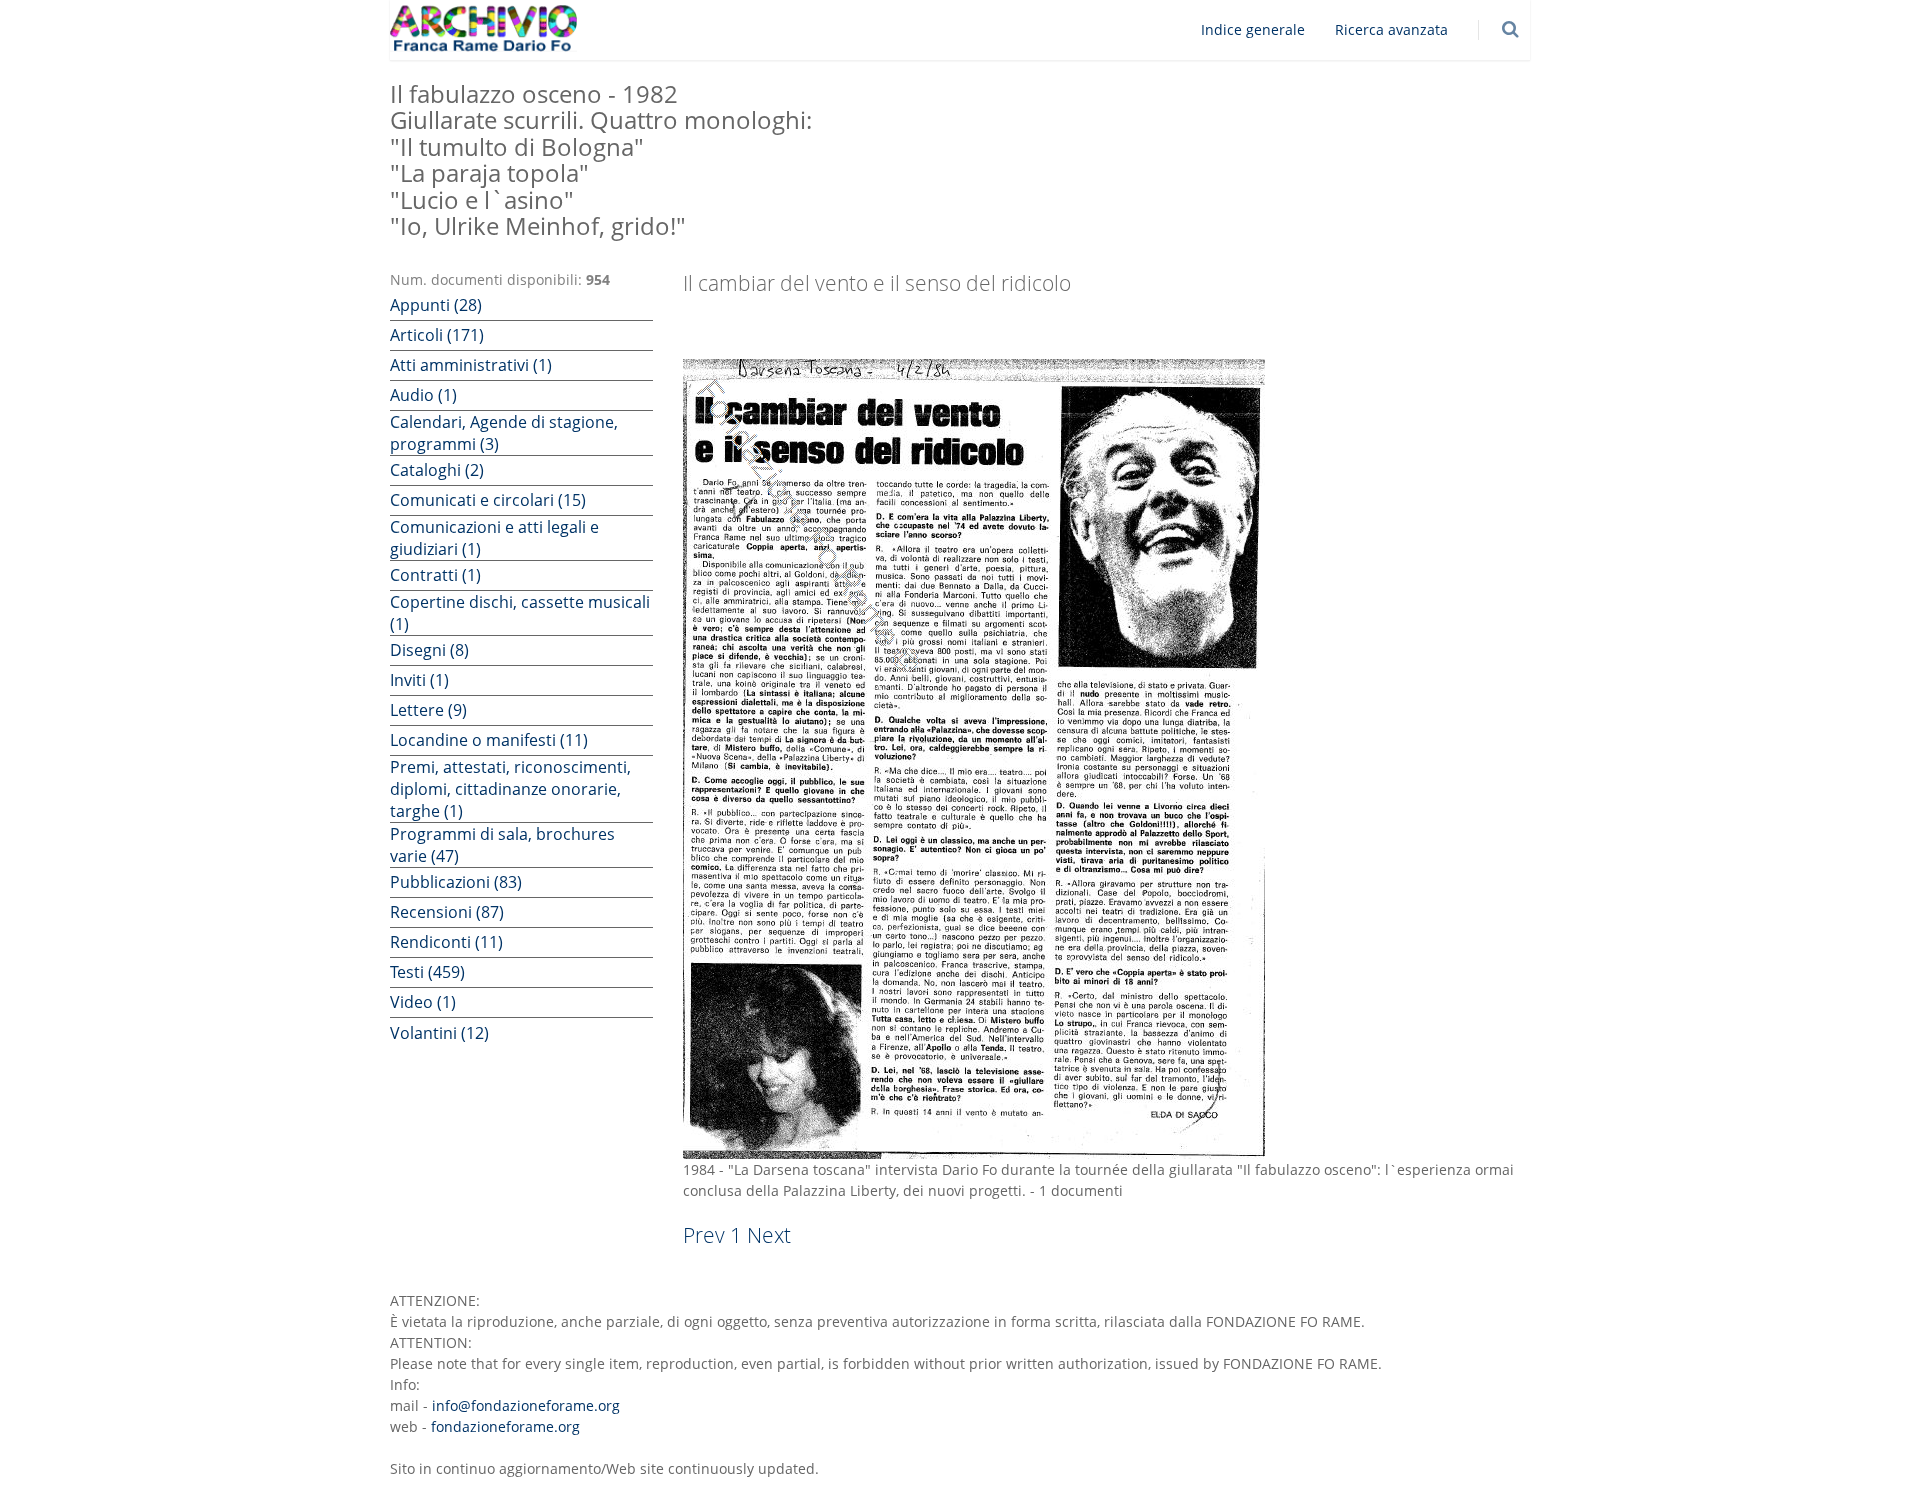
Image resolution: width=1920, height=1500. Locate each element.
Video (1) (423, 1002)
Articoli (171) (437, 335)
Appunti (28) (436, 305)
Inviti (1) (419, 680)
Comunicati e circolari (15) (488, 500)
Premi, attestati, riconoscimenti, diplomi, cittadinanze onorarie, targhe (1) (510, 789)
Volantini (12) (439, 1033)
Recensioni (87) (447, 912)
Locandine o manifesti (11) (489, 740)
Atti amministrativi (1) (471, 365)
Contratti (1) (435, 575)
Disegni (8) (429, 650)
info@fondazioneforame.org (526, 1405)
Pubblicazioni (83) (456, 882)
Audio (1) (423, 395)
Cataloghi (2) (437, 470)
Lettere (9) (428, 710)
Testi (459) (427, 972)
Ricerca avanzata (1391, 29)
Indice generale (1253, 29)
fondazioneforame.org (505, 1426)
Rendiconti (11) (446, 942)
